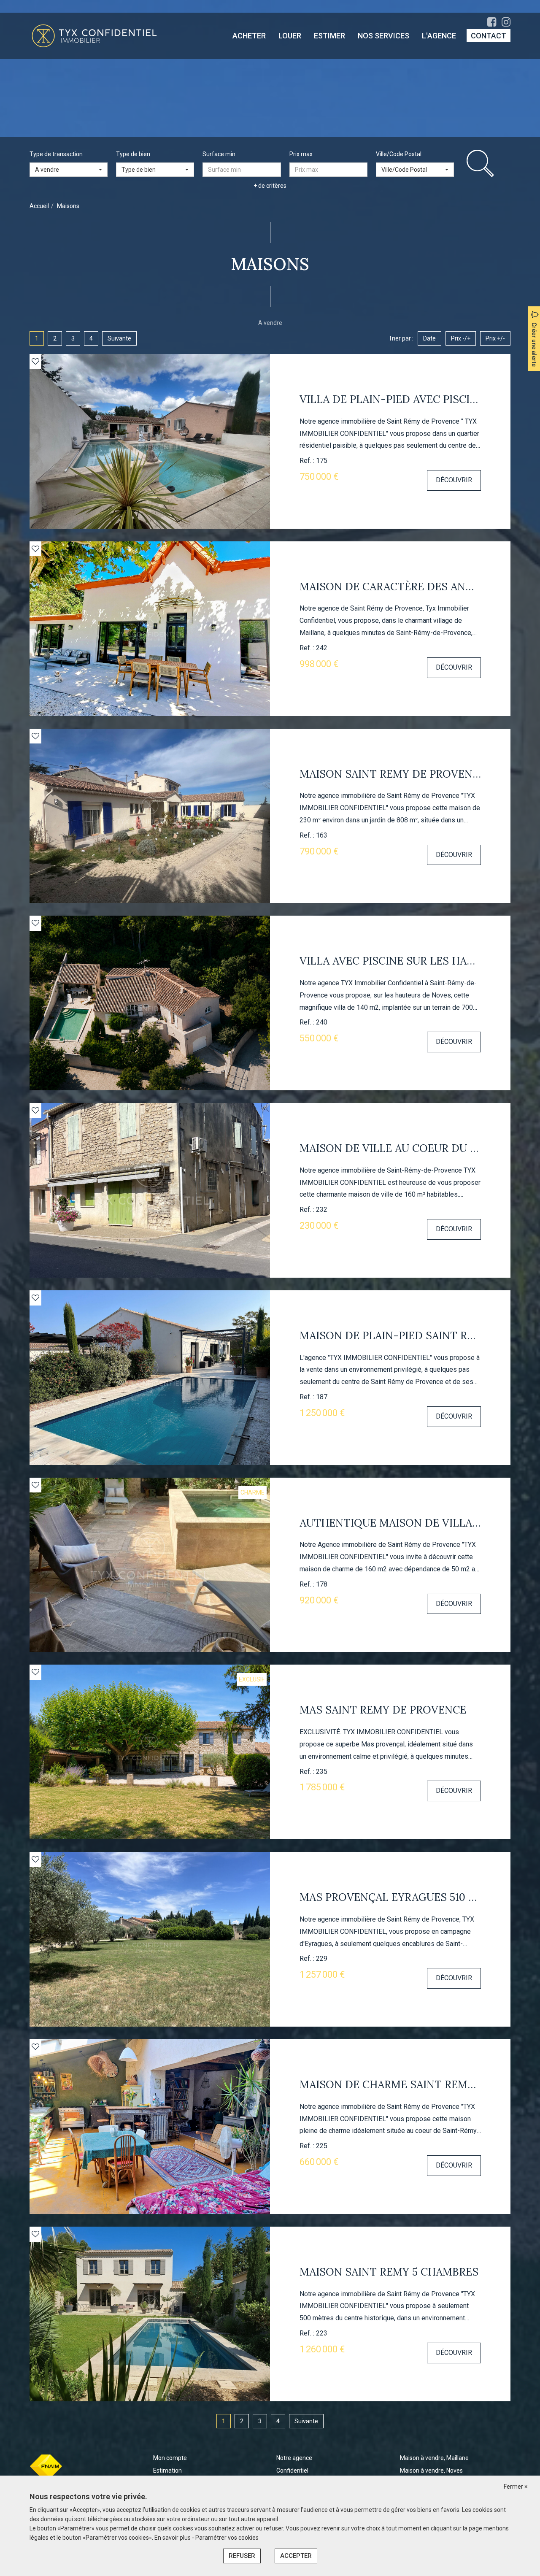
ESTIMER (329, 36)
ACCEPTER (296, 2556)
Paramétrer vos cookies (227, 2538)
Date (429, 338)
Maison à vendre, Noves (431, 2471)
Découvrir (454, 480)
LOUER (290, 36)
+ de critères (270, 186)
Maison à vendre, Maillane (434, 2458)
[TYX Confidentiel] (94, 35)
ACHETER (249, 36)
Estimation (167, 2471)
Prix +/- (495, 338)
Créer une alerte (534, 345)
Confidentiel (292, 2471)
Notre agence (294, 2458)
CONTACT (489, 36)
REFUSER (242, 2556)
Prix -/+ (461, 338)
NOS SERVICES (383, 36)
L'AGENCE (439, 36)
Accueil (39, 206)
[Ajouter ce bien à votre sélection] (35, 361)
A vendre (270, 323)
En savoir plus (173, 2538)
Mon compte (170, 2458)
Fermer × (516, 2487)
